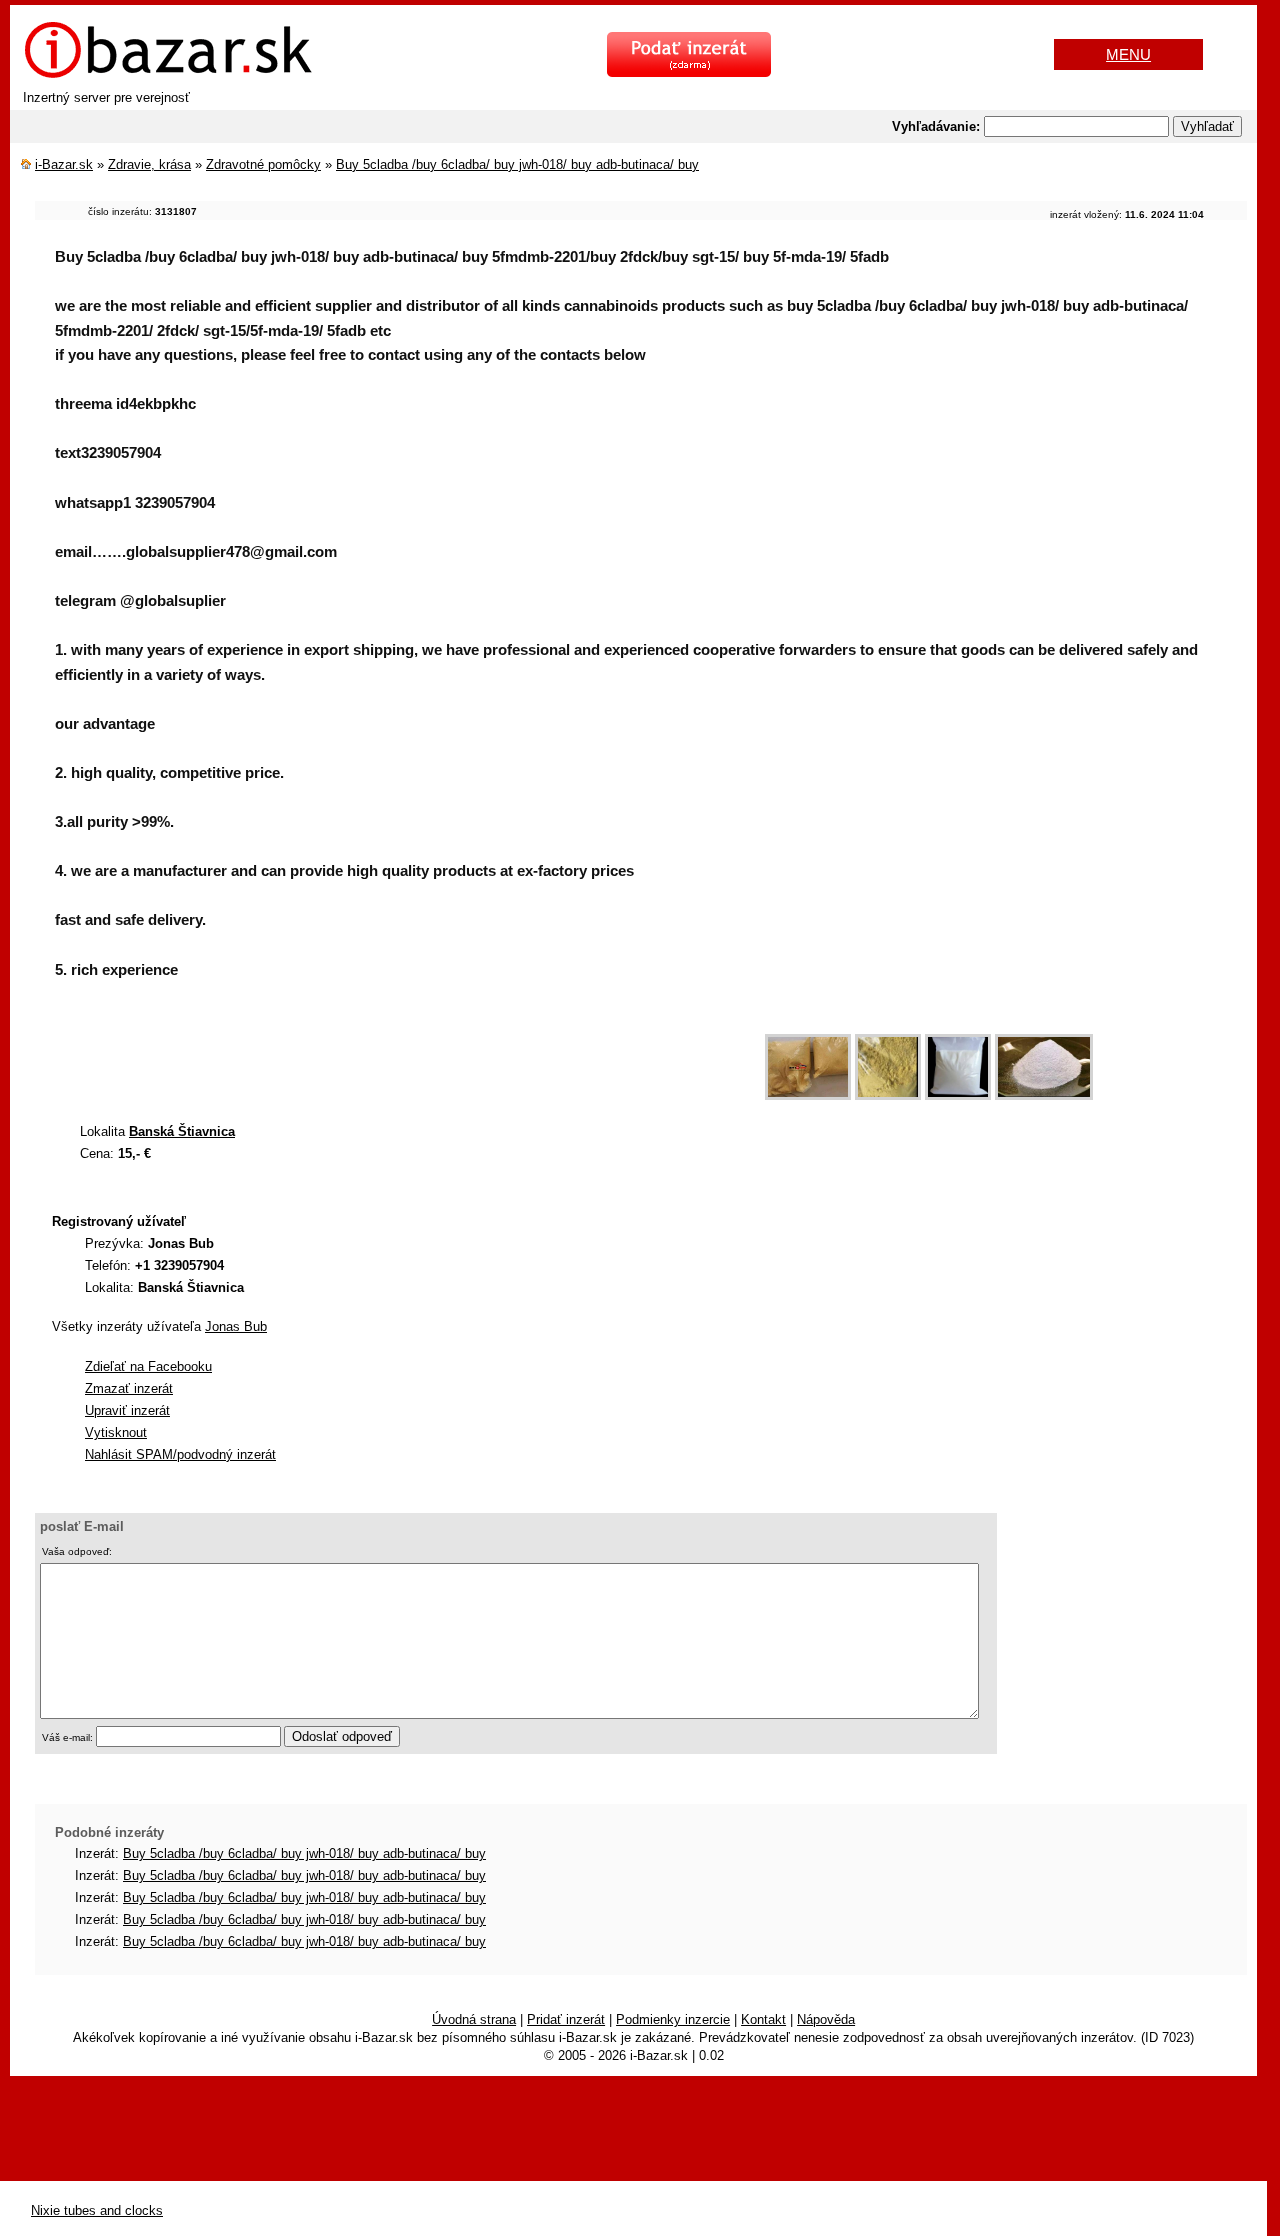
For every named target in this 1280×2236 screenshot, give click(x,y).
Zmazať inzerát (129, 1388)
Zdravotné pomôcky (263, 164)
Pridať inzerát (566, 2019)
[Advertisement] (399, 1057)
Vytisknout (116, 1432)
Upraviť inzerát (127, 1410)
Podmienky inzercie (673, 2019)
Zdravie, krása (149, 164)
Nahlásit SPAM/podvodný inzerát (180, 1454)
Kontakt (763, 2019)
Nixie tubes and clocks (97, 2210)
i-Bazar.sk (64, 164)
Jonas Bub (236, 1326)
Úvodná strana (474, 2019)
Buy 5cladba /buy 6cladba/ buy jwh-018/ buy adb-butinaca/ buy (517, 164)
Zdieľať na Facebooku (148, 1366)
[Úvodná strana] (168, 75)
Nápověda (826, 2019)
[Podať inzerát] (689, 72)
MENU (1128, 54)
